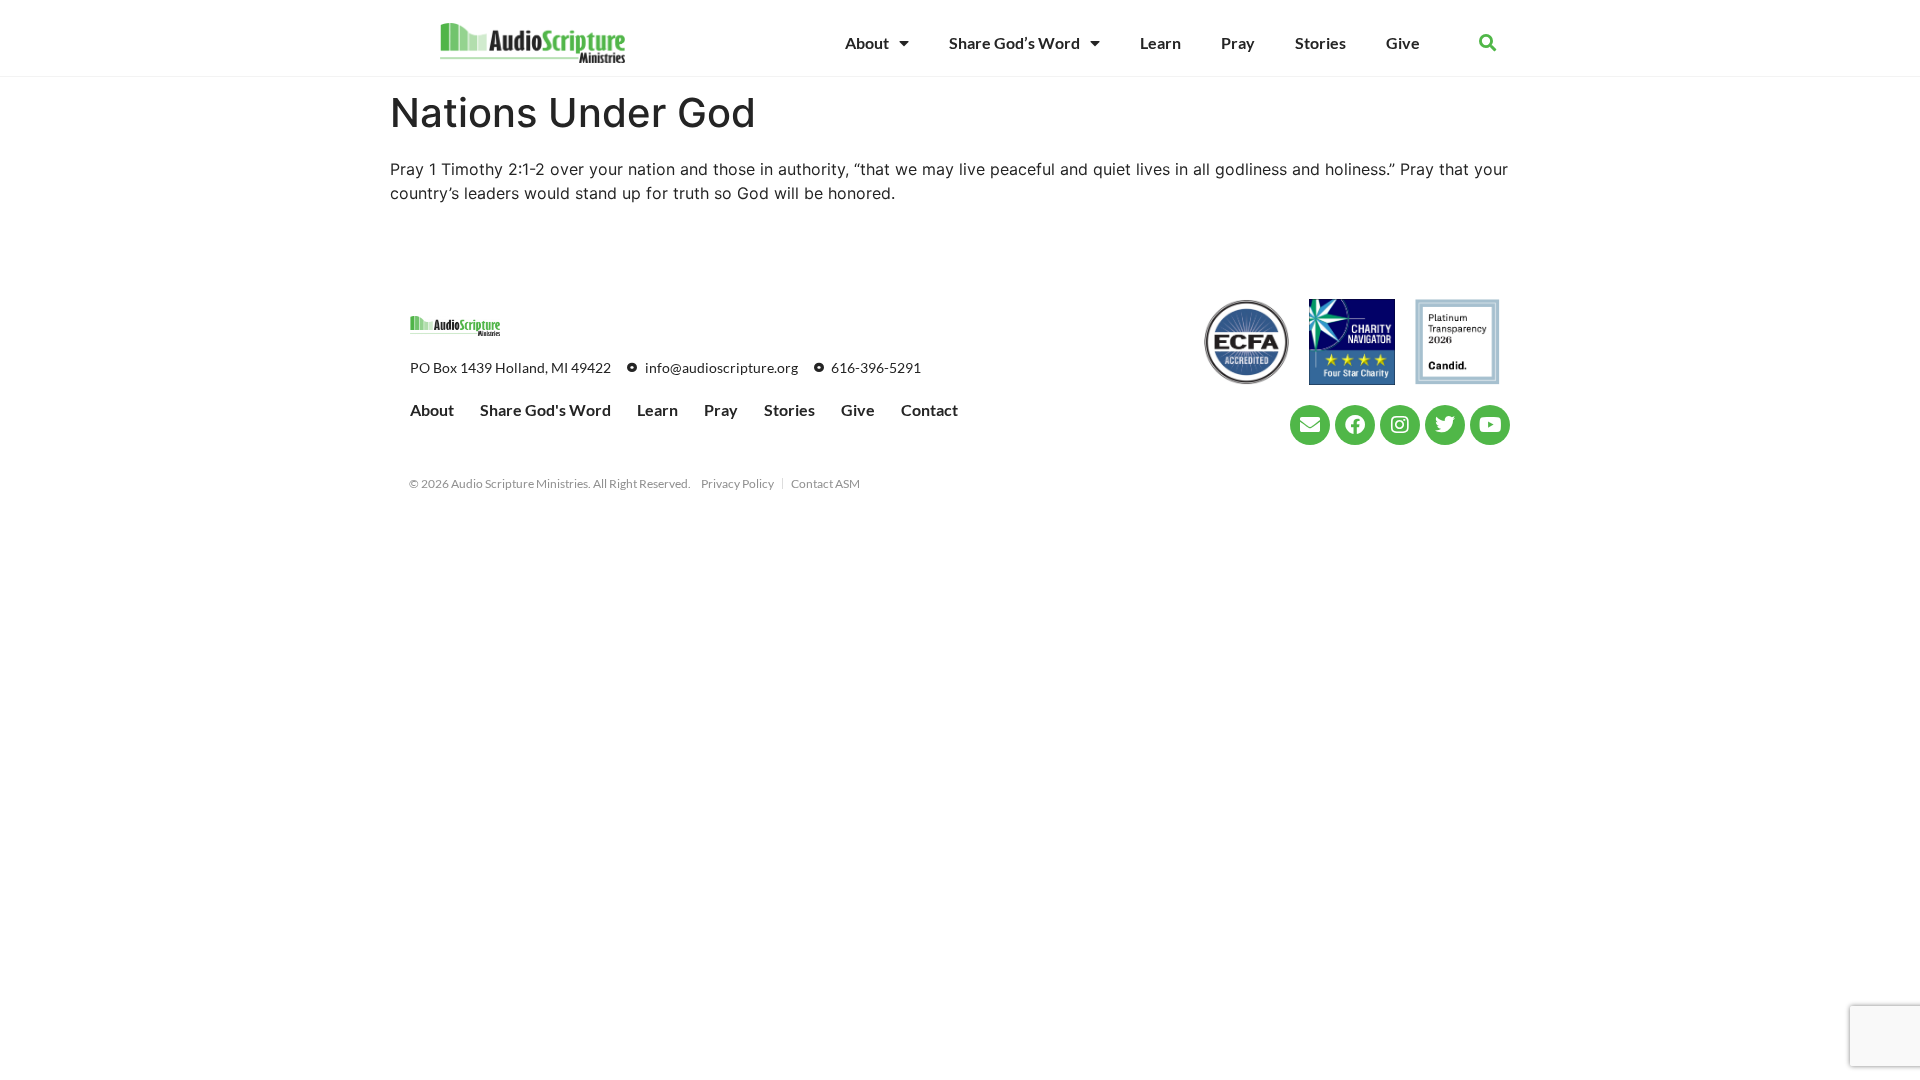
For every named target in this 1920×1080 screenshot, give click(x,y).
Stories (1320, 42)
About (867, 42)
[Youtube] (1490, 425)
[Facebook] (1355, 425)
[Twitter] (1445, 425)
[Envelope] (1310, 425)
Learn (1160, 42)
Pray (1238, 42)
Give (1403, 42)
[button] (1487, 43)
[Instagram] (1400, 425)
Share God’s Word (1014, 42)
